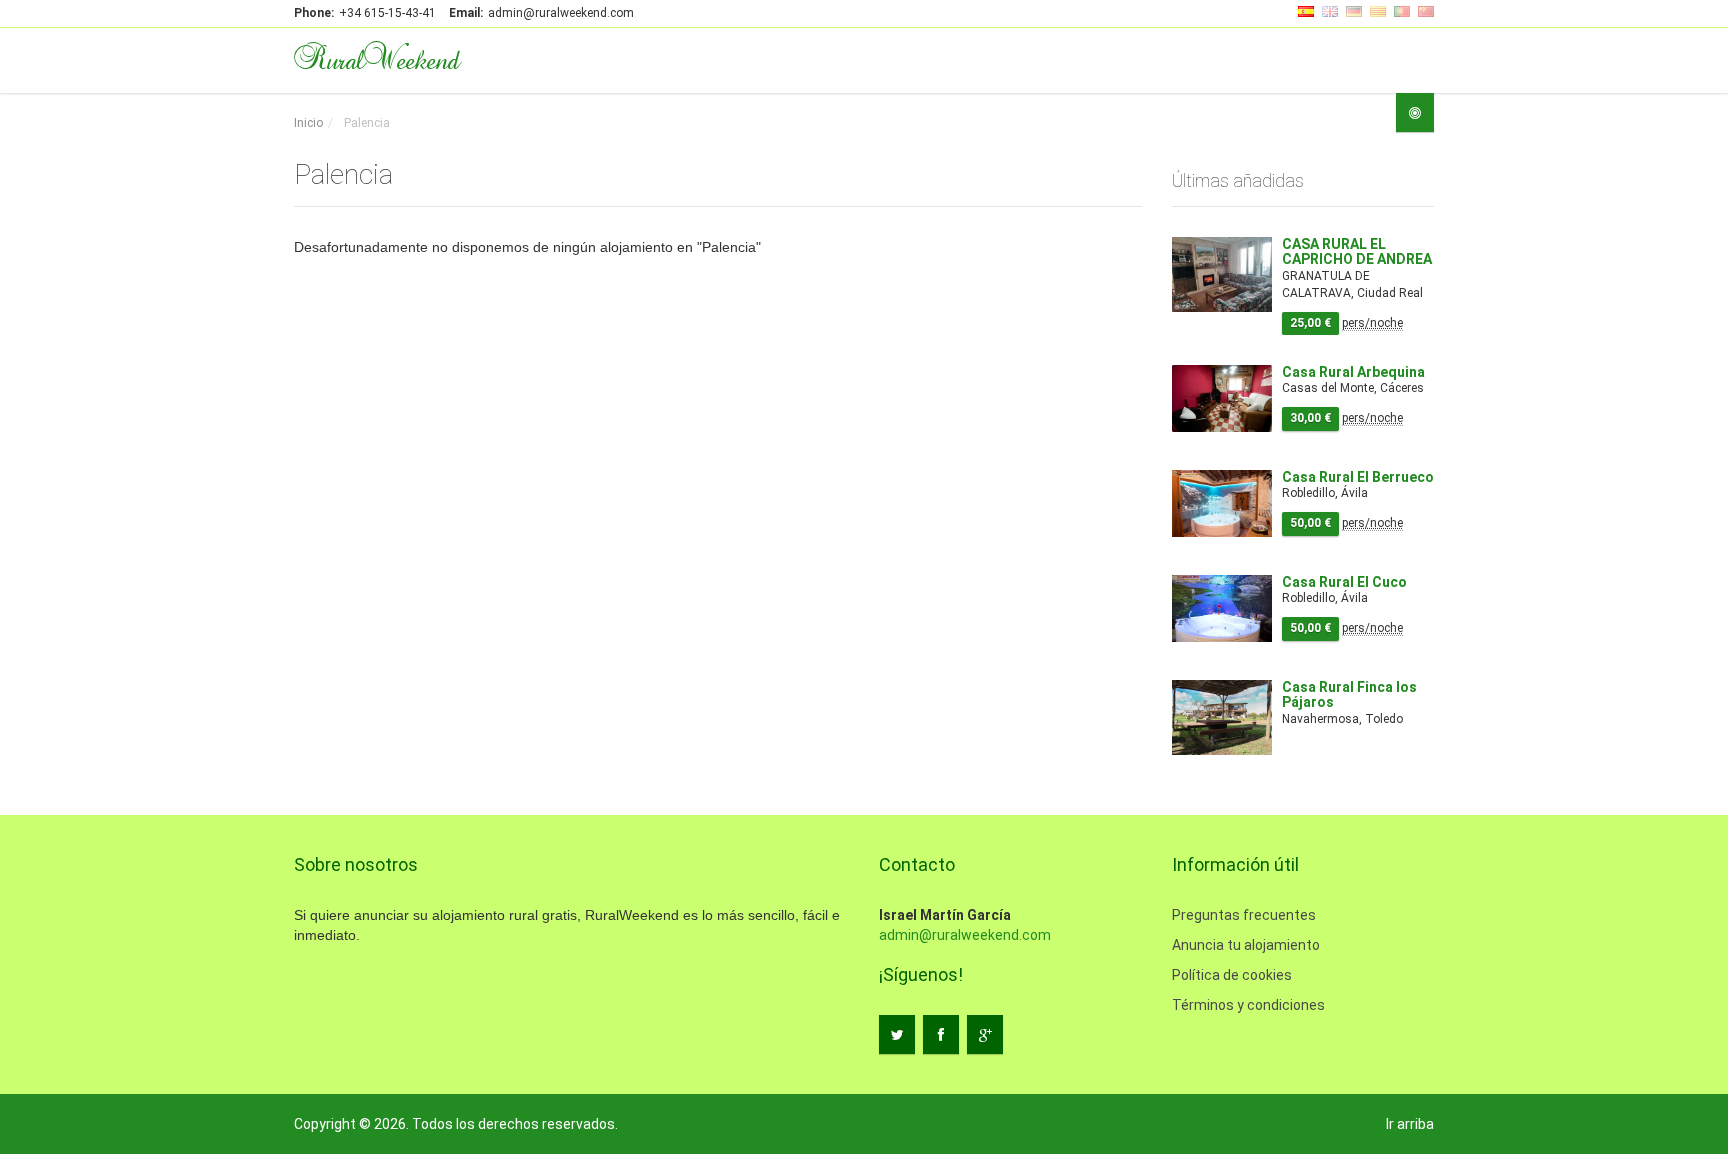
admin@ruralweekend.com (965, 935)
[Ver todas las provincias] (1415, 112)
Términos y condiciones (1248, 1005)
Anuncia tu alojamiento (1246, 945)
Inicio (308, 123)
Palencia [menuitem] (365, 123)
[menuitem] (308, 123)
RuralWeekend (376, 58)
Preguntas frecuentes (1244, 915)
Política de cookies (1232, 975)
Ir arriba (1410, 1124)
